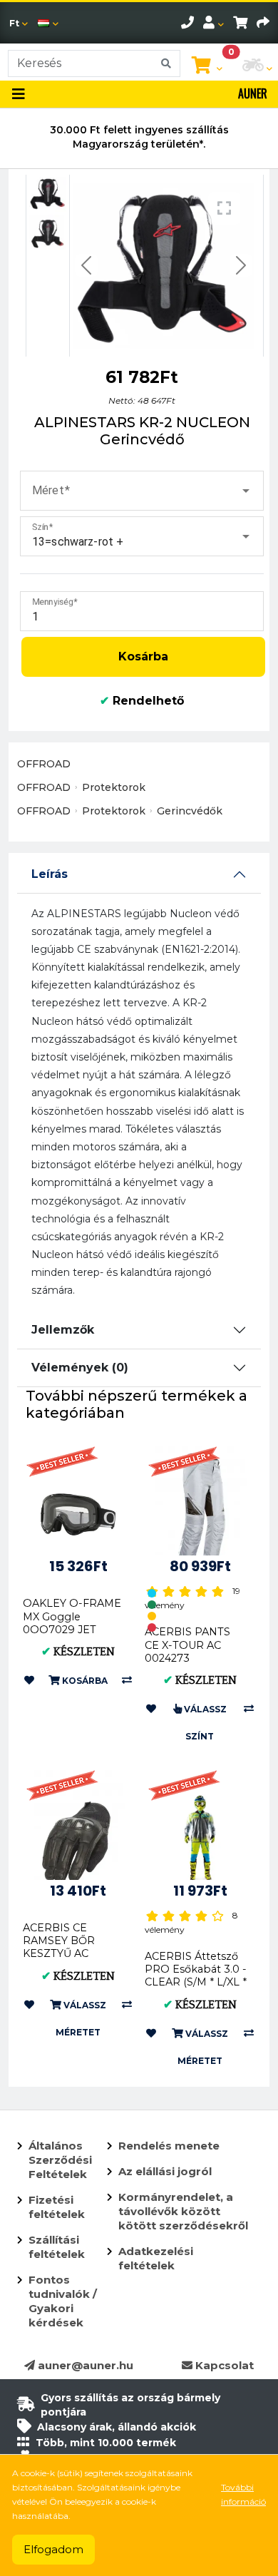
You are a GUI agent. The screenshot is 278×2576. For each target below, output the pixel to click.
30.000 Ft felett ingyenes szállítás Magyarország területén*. (139, 137)
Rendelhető (142, 701)
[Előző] (86, 266)
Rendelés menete (169, 2146)
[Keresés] (166, 63)
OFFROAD (44, 764)
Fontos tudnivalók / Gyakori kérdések (63, 2301)
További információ (243, 2494)
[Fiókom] (213, 23)
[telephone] (187, 23)
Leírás (50, 874)
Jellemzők (63, 1330)
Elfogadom (53, 2549)
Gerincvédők (190, 811)
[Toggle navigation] (19, 94)
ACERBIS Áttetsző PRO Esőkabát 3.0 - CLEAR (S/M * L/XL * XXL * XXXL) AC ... (196, 1976)
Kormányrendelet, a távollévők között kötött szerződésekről (183, 2211)
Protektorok (114, 787)
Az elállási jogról (165, 2171)
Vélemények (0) (80, 1368)
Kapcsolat (223, 2365)
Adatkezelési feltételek (156, 2258)
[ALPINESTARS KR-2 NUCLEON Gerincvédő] (48, 194)
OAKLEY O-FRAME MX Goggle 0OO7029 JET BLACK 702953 (72, 1623)
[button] (142, 491)
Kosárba (143, 656)
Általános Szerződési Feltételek (60, 2160)
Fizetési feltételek (57, 2207)
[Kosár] (240, 23)
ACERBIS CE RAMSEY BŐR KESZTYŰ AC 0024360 (59, 1947)
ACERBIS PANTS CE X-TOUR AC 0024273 (187, 1645)
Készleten (78, 1652)
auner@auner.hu (84, 2365)
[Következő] (241, 266)
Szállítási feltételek (57, 2247)
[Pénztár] (263, 23)
